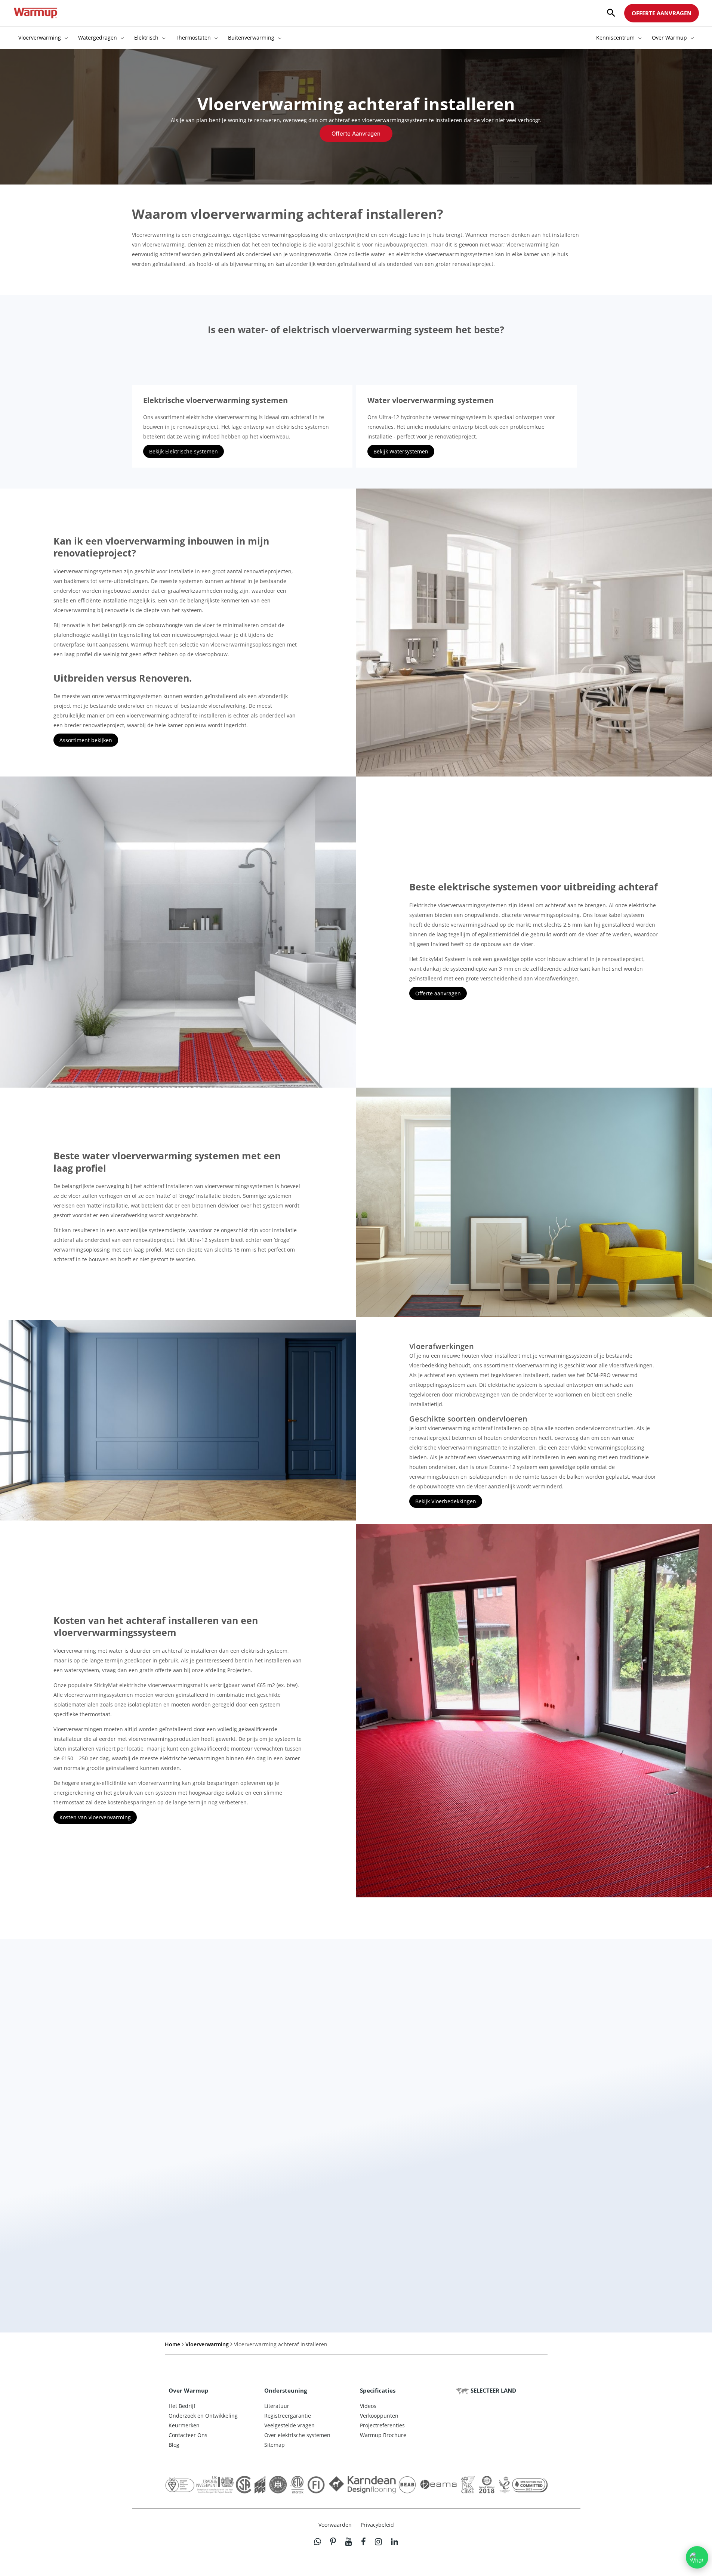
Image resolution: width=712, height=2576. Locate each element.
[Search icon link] (611, 13)
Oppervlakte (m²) (168, 2182)
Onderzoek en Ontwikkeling (203, 2416)
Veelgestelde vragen (289, 2425)
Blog (174, 2445)
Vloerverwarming (207, 2344)
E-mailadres (162, 2149)
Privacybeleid (377, 2525)
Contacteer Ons (188, 2435)
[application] (64, 38)
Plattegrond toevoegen (385, 2236)
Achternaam (375, 2086)
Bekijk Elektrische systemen (184, 451)
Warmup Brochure (383, 2435)
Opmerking (159, 2236)
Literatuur (277, 2406)
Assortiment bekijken (86, 740)
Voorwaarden (335, 2525)
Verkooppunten (379, 2416)
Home (172, 2344)
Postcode (372, 2118)
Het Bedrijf (182, 2406)
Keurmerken (184, 2425)
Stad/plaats (374, 2149)
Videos (368, 2406)
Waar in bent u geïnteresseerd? (396, 2182)
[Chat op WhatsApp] (697, 2557)
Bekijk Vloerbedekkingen (446, 1501)
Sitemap (275, 2445)
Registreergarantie (288, 2416)
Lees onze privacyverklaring (350, 2293)
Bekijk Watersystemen (401, 451)
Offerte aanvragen (438, 993)
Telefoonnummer (169, 2118)
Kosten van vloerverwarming (95, 1817)
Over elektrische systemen (297, 2435)
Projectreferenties (382, 2425)
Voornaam (161, 2086)
